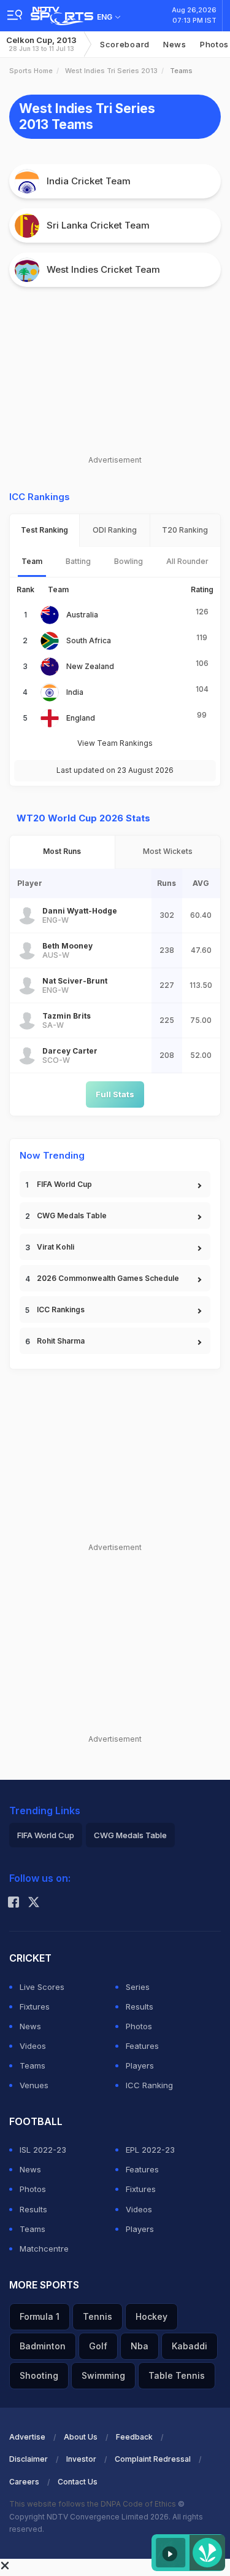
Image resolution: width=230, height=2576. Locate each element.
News (175, 44)
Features (142, 2046)
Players (140, 2065)
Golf (98, 2346)
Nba (140, 2346)
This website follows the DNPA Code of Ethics (94, 2504)
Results (140, 2006)
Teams (33, 2065)
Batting (78, 561)
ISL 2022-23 (43, 2150)
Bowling (128, 561)
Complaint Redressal (153, 2459)
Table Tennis (177, 2375)
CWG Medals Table (72, 1216)
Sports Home (31, 71)
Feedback (134, 2437)
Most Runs (62, 851)
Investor (81, 2459)
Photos (139, 2026)
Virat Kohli (56, 1247)
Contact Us (78, 2482)
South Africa (89, 640)
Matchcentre (44, 2249)
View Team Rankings (115, 743)
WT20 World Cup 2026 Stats (83, 818)
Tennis (98, 2316)
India (75, 692)
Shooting (39, 2375)
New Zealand (90, 666)
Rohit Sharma (61, 1341)
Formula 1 (40, 2316)
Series (138, 1987)
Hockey (151, 2316)
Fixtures (35, 2006)
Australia (82, 615)
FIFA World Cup (64, 1184)
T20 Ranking (185, 530)
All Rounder (187, 561)
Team (32, 561)
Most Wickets (168, 851)
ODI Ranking (115, 530)
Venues (34, 2085)
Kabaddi (190, 2346)
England (81, 718)
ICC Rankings (61, 1310)
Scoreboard (125, 44)
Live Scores (42, 1987)
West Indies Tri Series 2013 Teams (87, 116)
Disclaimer (29, 2459)
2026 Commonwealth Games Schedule (108, 1278)
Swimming (103, 2375)
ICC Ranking (149, 2085)
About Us (81, 2437)
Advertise (27, 2437)
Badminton (43, 2346)
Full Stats (115, 1094)
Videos (33, 2046)
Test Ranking (44, 530)
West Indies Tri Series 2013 (111, 71)
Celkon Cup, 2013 (41, 44)
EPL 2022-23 (150, 2150)
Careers (24, 2482)
